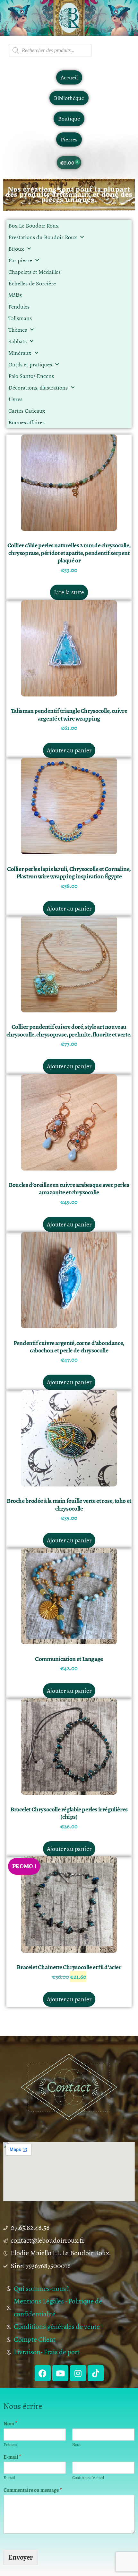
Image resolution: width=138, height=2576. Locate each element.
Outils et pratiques (30, 364)
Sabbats (17, 341)
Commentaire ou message (33, 2490)
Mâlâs (15, 295)
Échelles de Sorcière (32, 283)
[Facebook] (43, 2373)
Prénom (10, 2445)
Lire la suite (69, 592)
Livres (15, 399)
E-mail (12, 2457)
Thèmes (18, 330)
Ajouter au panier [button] (69, 750)
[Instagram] (78, 2373)
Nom (10, 2424)
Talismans (20, 318)
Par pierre (20, 260)
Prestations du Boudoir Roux (43, 237)
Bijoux (16, 249)
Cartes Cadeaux (27, 411)
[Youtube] (60, 2373)
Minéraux (20, 353)
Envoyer (21, 2557)
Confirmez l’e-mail (88, 2478)
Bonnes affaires (26, 422)
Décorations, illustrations (38, 388)
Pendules (19, 307)
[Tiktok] (96, 2373)
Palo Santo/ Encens (31, 376)
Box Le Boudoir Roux (34, 226)
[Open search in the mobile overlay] (50, 50)
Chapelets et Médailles (34, 272)
